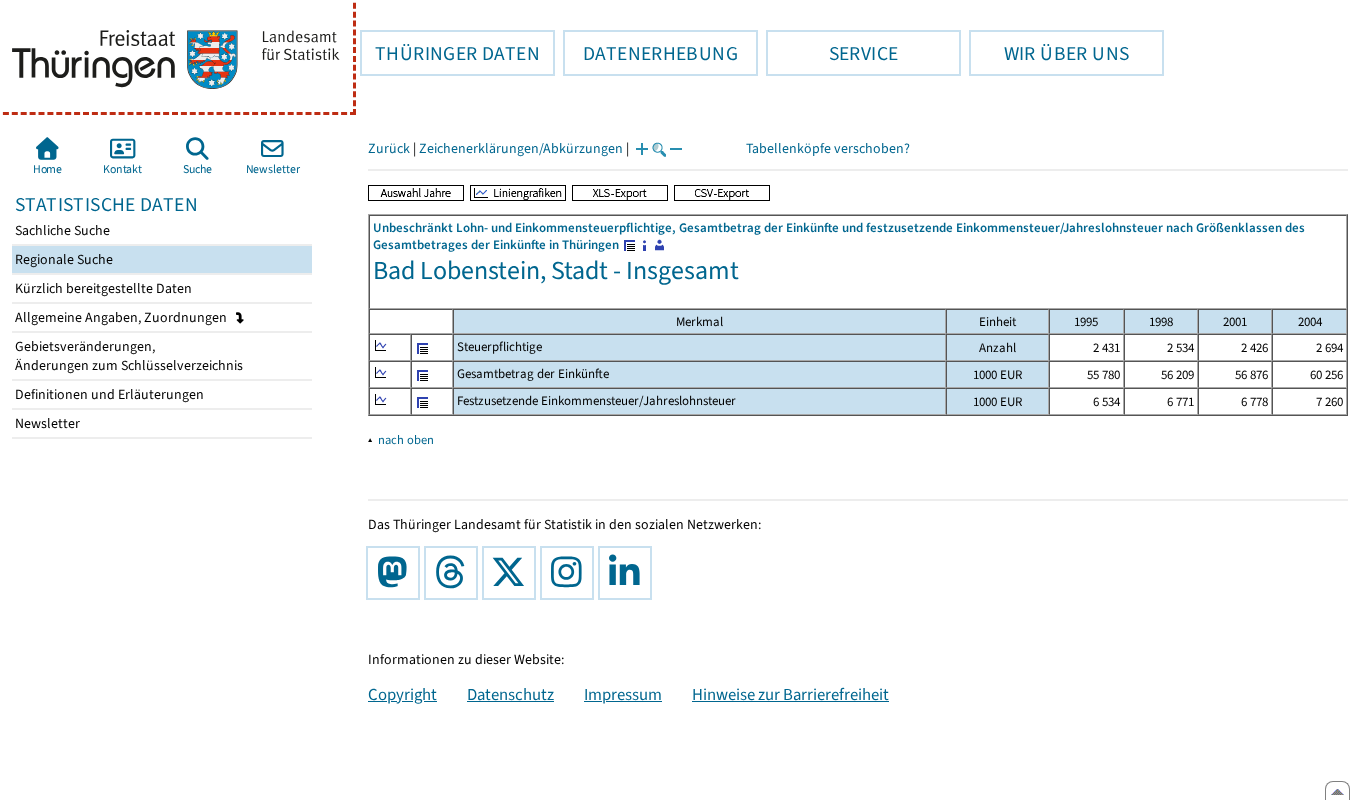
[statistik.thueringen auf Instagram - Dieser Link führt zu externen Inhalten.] (571, 573)
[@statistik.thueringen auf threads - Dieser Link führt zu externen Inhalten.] (455, 573)
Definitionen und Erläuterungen (108, 394)
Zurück (389, 148)
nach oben (406, 439)
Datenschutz (510, 694)
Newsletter (46, 423)
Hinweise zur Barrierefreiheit (790, 694)
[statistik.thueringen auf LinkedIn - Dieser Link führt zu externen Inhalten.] (629, 573)
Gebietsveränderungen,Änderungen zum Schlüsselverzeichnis (127, 356)
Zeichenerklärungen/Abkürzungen (521, 148)
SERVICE (832, 53)
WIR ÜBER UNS (1049, 53)
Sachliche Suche (61, 230)
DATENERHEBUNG (650, 53)
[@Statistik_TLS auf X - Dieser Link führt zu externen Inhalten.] (513, 573)
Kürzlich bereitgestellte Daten (102, 288)
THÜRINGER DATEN (450, 53)
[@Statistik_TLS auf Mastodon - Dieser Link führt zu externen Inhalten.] (397, 573)
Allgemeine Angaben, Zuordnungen (122, 317)
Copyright (402, 694)
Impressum (623, 694)
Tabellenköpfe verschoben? (828, 148)
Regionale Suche (62, 259)
